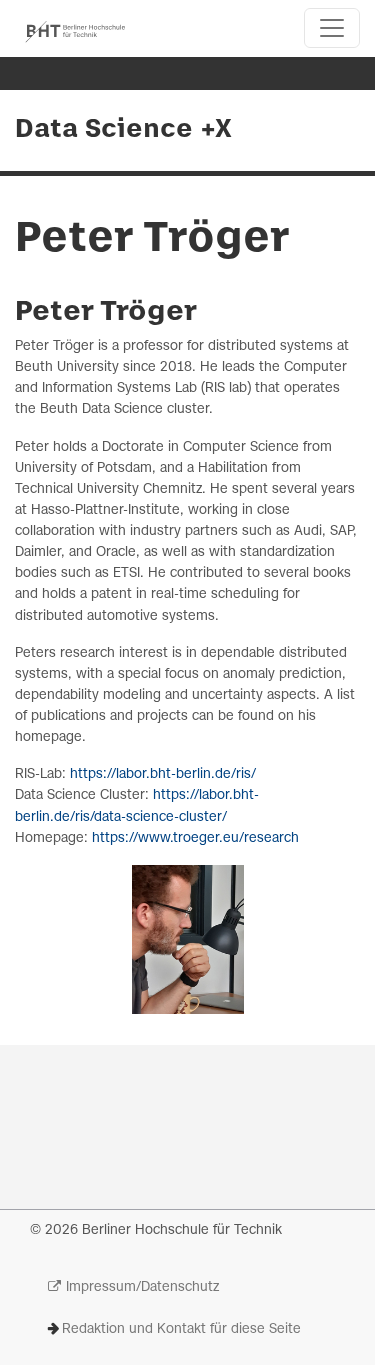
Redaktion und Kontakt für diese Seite (181, 1329)
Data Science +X (123, 130)
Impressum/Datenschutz (142, 1287)
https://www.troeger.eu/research (195, 838)
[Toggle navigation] (332, 28)
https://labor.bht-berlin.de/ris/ (163, 774)
